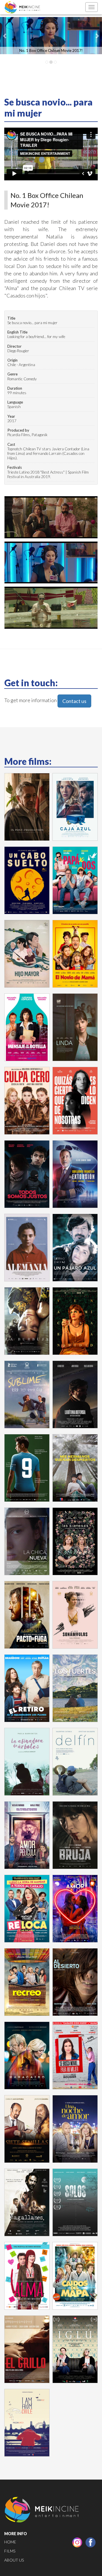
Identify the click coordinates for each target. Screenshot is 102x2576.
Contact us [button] (74, 701)
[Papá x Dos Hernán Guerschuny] (75, 880)
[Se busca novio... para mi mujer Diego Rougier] (75, 2055)
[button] (5, 36)
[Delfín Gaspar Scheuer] (75, 1762)
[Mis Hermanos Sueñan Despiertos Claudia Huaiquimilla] (75, 1468)
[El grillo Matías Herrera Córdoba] (27, 2349)
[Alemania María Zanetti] (27, 1248)
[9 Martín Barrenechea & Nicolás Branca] (27, 1468)
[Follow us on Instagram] (77, 2542)
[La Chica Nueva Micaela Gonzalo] (27, 1541)
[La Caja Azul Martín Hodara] (75, 807)
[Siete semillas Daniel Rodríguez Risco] (27, 2129)
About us (14, 2560)
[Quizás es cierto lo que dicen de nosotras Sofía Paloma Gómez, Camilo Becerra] (75, 1101)
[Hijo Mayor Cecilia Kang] (27, 954)
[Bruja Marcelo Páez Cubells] (75, 1835)
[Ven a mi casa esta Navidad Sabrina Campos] (75, 1321)
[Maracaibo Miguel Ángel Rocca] (27, 2055)
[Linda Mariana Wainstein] (75, 1027)
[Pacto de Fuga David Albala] (27, 1615)
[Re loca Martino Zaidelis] (27, 1909)
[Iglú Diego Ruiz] (75, 2349)
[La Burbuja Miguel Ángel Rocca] (27, 1321)
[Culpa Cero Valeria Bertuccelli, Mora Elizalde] (27, 1101)
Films (10, 2551)
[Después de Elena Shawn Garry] (27, 807)
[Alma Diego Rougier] (27, 2276)
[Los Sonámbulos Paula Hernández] (75, 1615)
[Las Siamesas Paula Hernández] (75, 1541)
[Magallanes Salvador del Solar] (27, 2202)
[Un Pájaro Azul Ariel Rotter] (75, 1248)
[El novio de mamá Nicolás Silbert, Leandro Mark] (75, 954)
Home (10, 2542)
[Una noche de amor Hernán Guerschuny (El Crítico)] (75, 2129)
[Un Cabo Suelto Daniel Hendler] (27, 880)
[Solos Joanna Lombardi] (75, 2202)
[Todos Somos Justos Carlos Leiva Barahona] (27, 1174)
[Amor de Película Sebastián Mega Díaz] (27, 1835)
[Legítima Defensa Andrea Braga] (75, 1394)
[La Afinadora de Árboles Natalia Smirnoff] (27, 1762)
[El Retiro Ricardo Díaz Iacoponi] (27, 1688)
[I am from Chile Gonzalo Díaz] (27, 2423)
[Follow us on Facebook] (91, 2542)
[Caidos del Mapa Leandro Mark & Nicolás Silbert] (75, 2276)
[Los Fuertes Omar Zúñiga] (75, 1688)
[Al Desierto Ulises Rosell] (75, 1982)
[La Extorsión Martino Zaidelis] (75, 1174)
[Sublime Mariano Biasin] (27, 1394)
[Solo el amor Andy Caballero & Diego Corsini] (75, 1909)
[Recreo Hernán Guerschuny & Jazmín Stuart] (27, 1982)
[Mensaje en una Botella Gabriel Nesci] (27, 1027)
